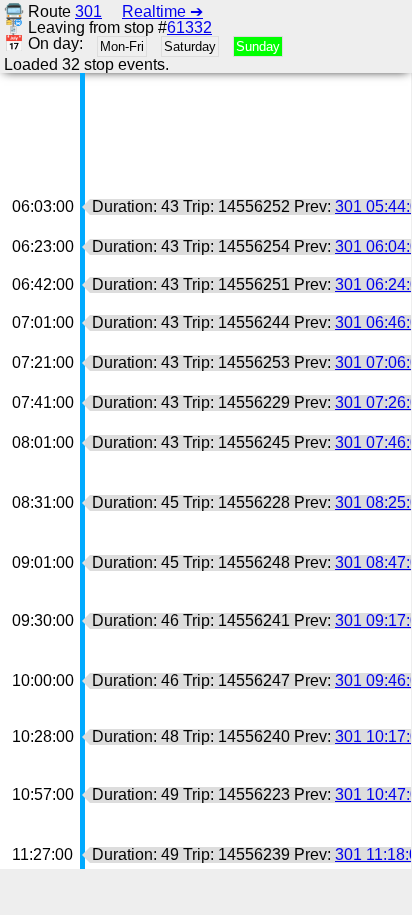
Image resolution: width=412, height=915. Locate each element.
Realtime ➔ (162, 11)
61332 (189, 27)
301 (88, 11)
